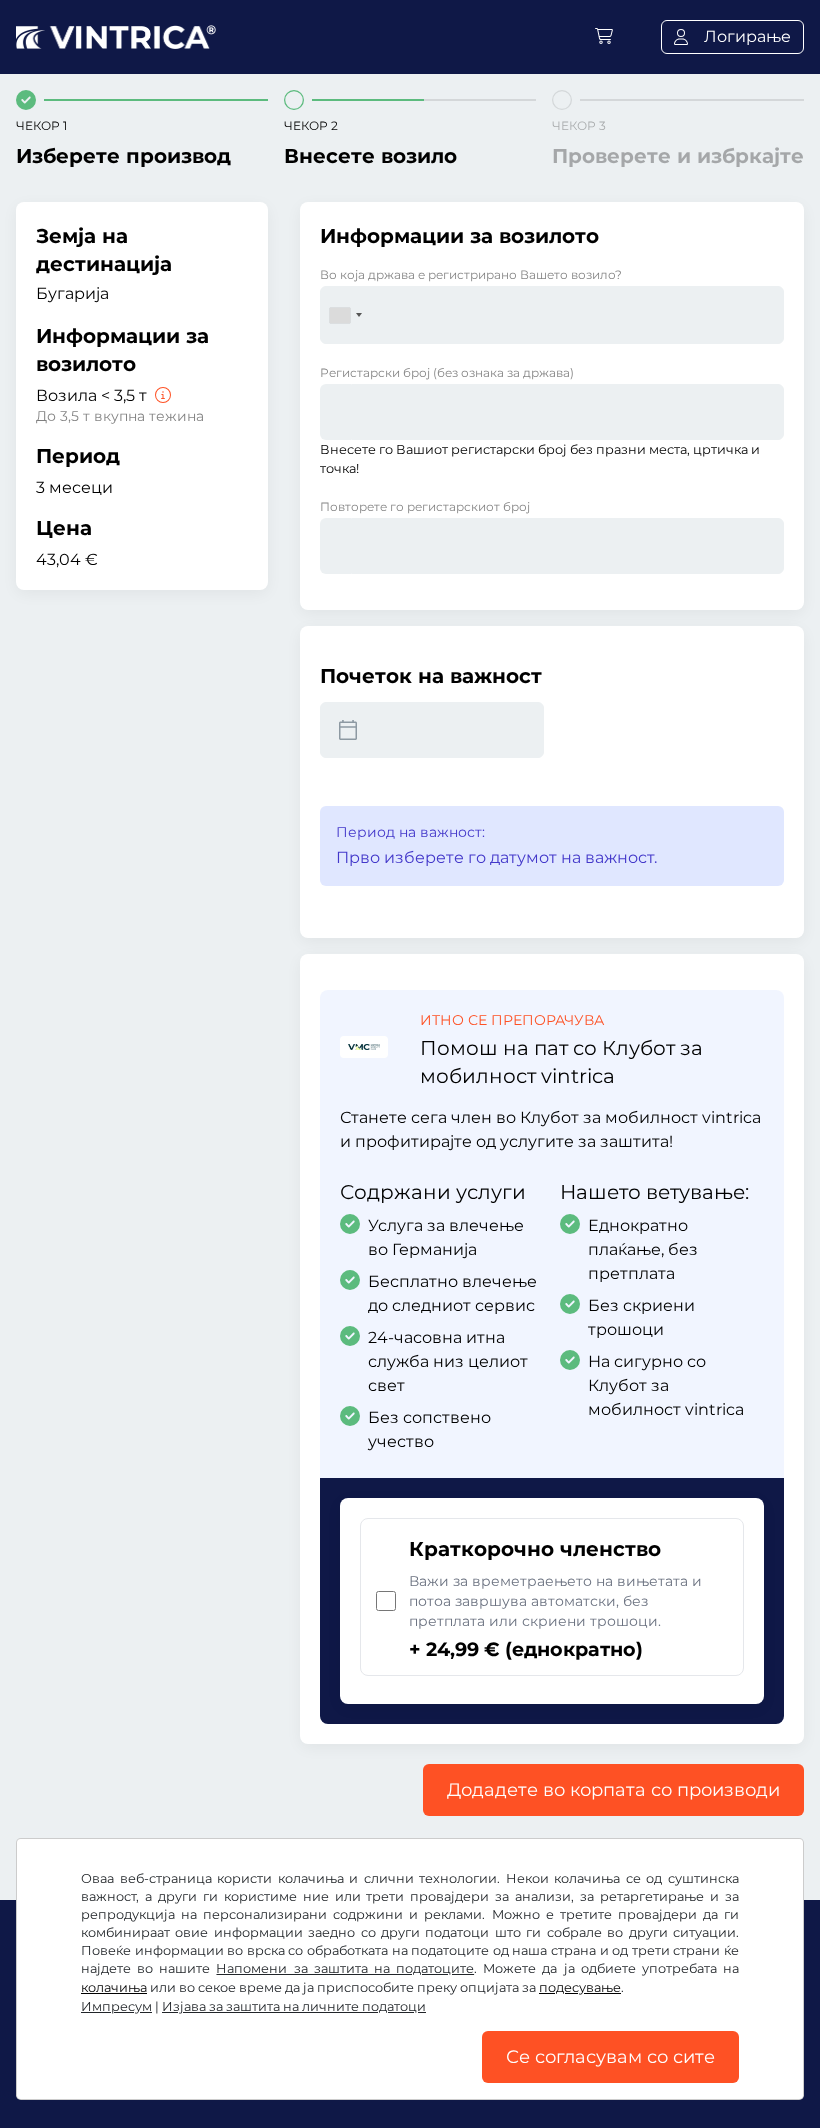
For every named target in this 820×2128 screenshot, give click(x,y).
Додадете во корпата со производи (613, 1790)
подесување (580, 1987)
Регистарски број (447, 372)
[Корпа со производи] (604, 36)
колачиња (114, 1987)
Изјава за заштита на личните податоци (294, 2006)
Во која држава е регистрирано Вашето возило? (471, 274)
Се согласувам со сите (610, 2057)
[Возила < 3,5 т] (161, 395)
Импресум (116, 2006)
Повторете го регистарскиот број (425, 506)
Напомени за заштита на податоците (345, 1968)
